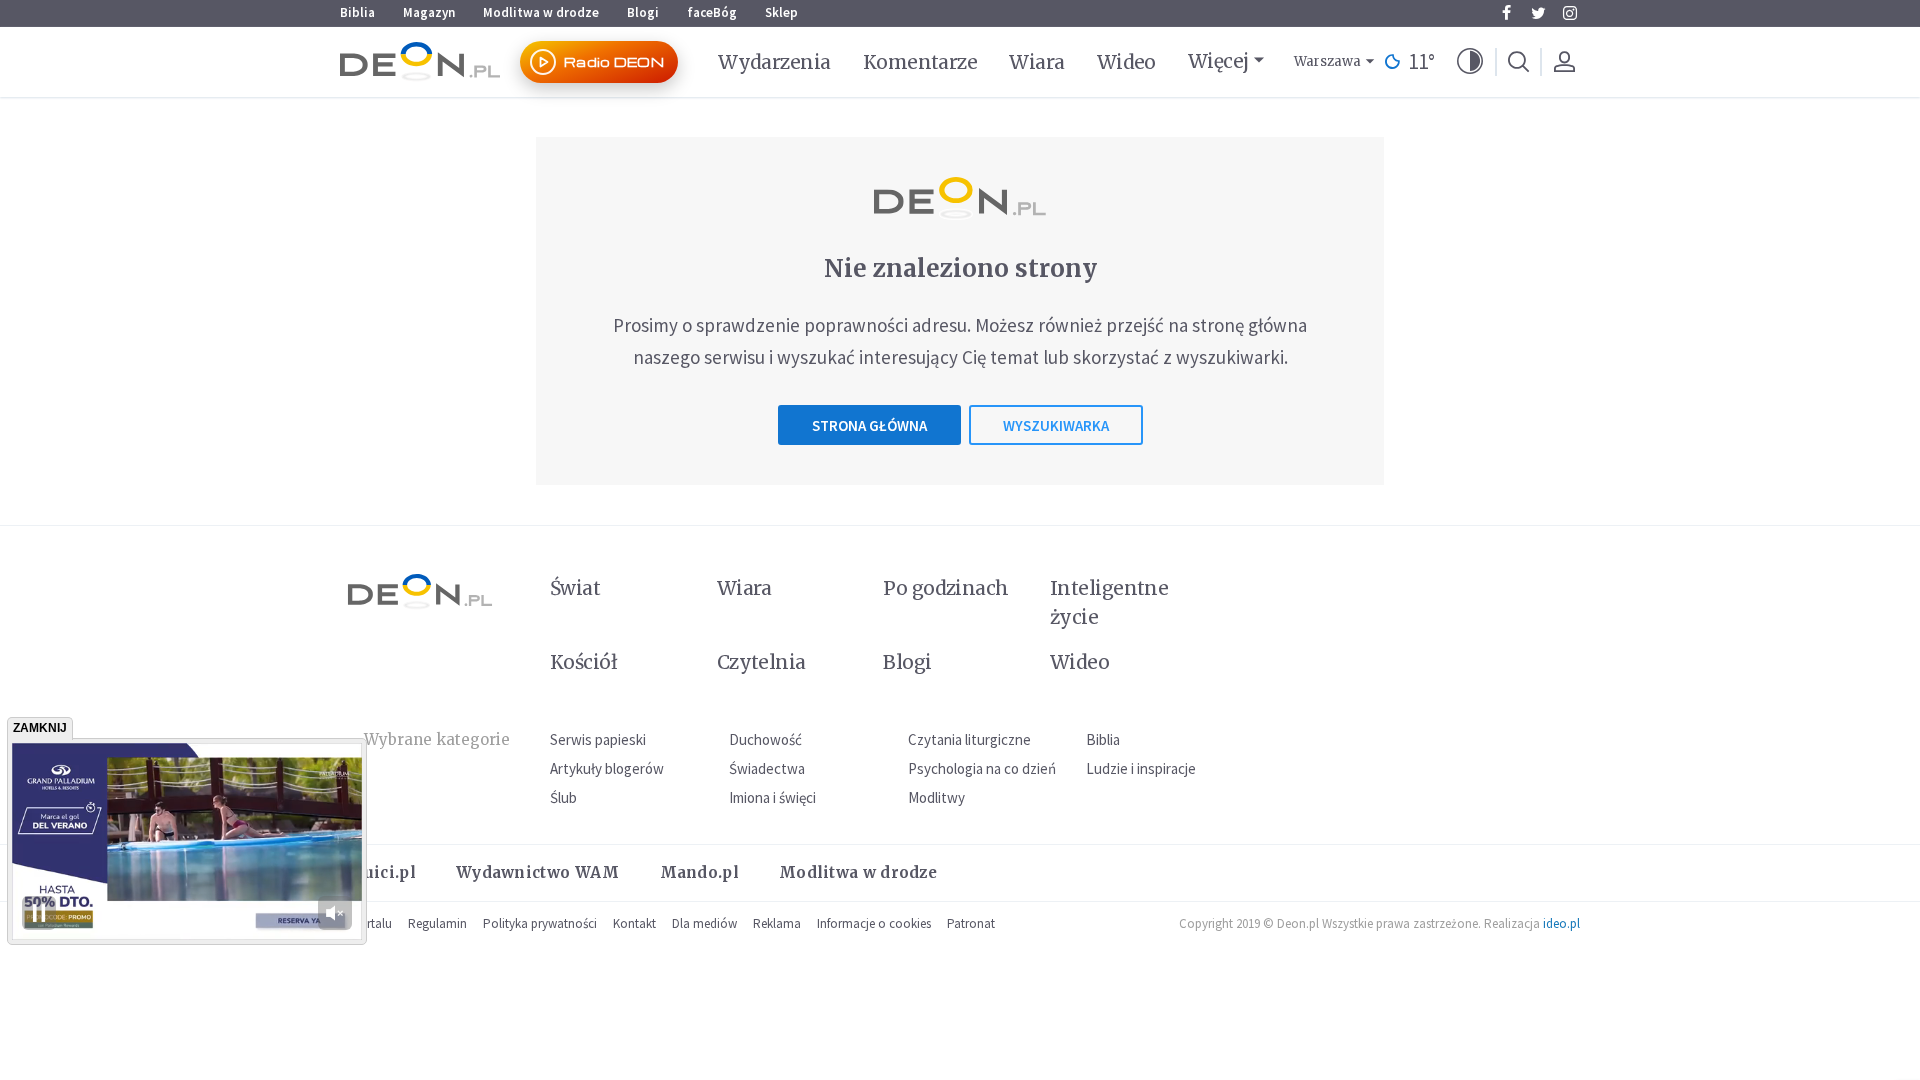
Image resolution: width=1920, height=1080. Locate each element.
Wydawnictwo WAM (538, 872)
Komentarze (920, 62)
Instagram (1570, 13)
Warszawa (1327, 61)
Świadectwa (767, 768)
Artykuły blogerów (607, 768)
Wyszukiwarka (1056, 425)
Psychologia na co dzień (982, 768)
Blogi (643, 12)
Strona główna (869, 425)
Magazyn (429, 12)
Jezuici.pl (378, 872)
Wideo (1126, 62)
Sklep (781, 12)
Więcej (1218, 61)
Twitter (1538, 13)
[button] (1470, 62)
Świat (575, 588)
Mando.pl (699, 872)
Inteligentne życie (1109, 602)
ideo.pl (1561, 923)
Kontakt (634, 923)
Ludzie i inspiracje (1141, 768)
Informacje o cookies (874, 923)
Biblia (357, 12)
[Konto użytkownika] (1564, 62)
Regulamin (437, 923)
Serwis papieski (598, 739)
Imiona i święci (772, 797)
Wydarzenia (774, 62)
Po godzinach (946, 588)
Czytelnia (761, 662)
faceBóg (712, 12)
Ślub (563, 797)
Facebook (1506, 13)
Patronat (971, 923)
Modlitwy (936, 797)
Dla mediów (704, 923)
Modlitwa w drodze (541, 12)
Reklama (777, 923)
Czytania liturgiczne (969, 739)
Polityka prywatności (540, 923)
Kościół (583, 662)
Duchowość (765, 739)
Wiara (1036, 62)
